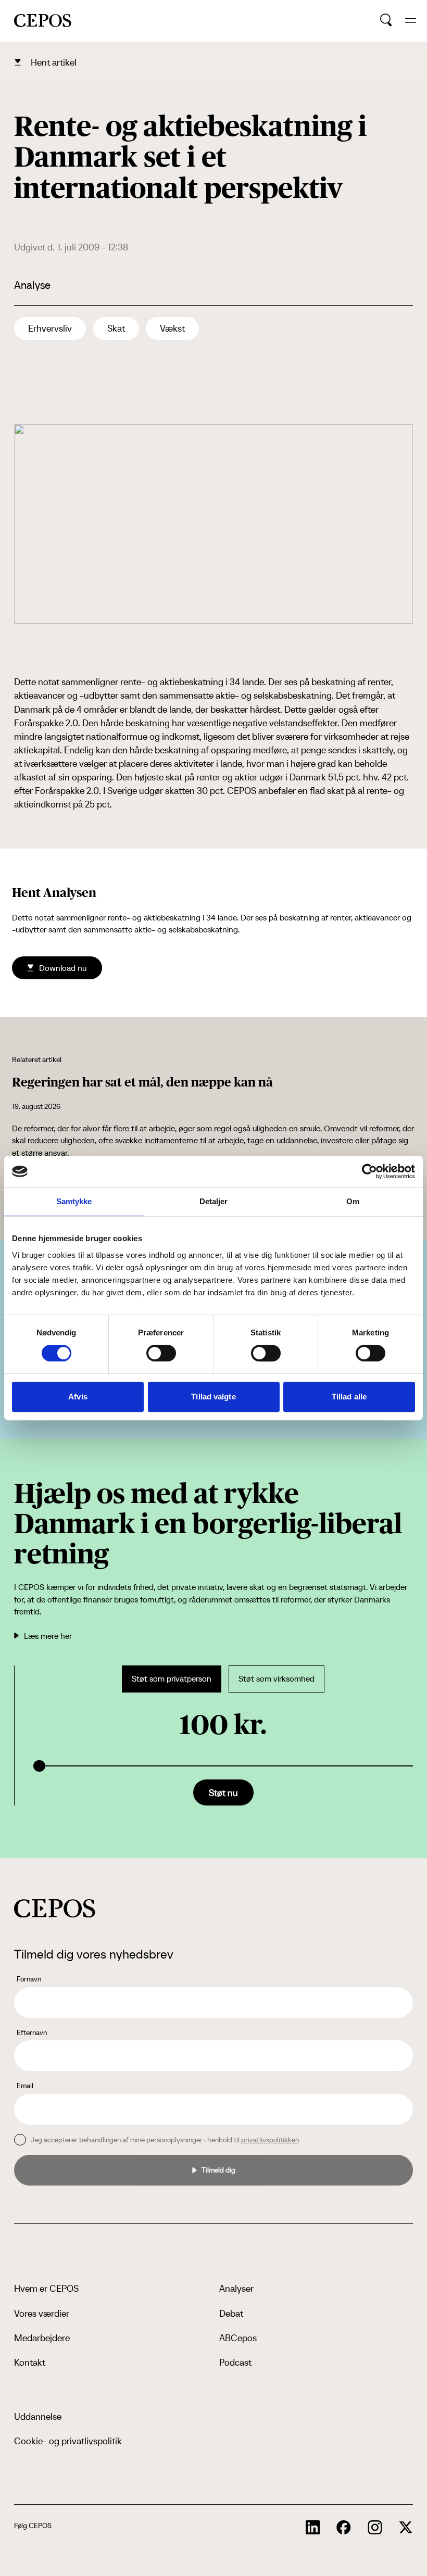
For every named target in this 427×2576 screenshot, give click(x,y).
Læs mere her (48, 1636)
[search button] (386, 20)
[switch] (161, 1353)
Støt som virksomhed (277, 1679)
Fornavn (29, 1979)
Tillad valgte (213, 1397)
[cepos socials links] (313, 2528)
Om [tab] (353, 1201)
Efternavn (32, 2032)
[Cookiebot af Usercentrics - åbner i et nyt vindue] (369, 1171)
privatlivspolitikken (270, 2140)
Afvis (78, 1397)
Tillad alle (349, 1397)
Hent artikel (54, 62)
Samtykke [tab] (74, 1201)
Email (25, 2086)
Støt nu (223, 1793)
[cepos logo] (55, 1908)
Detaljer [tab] (214, 1201)
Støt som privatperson (172, 1679)
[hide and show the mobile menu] (411, 21)
